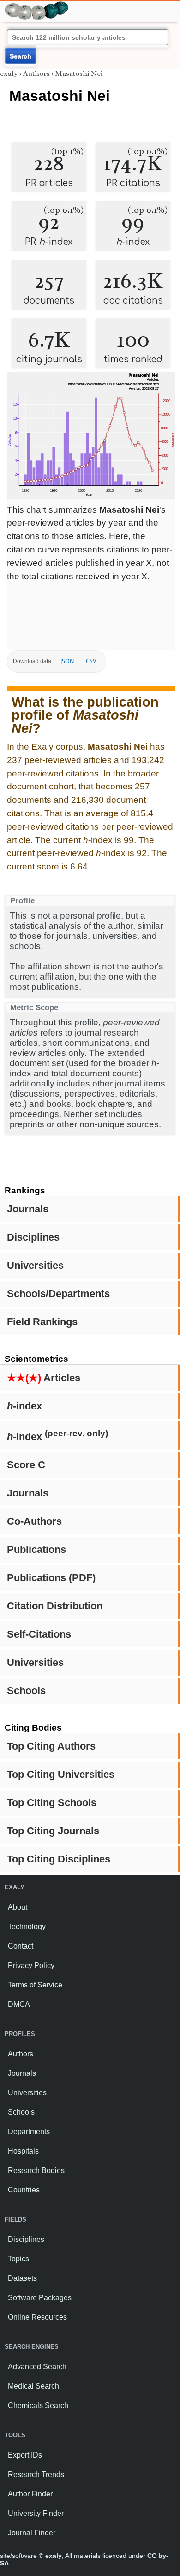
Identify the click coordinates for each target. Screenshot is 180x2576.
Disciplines (33, 1237)
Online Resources (37, 2317)
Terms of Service (35, 1985)
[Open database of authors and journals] (37, 5)
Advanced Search (37, 2367)
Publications (36, 1549)
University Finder (36, 2513)
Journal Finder (32, 2533)
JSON (67, 661)
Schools (26, 1691)
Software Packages (40, 2298)
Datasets (22, 2278)
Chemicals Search (38, 2405)
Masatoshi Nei (79, 74)
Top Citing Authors (51, 1746)
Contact (21, 1946)
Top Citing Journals (53, 1831)
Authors (36, 74)
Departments (29, 2132)
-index (24, 1406)
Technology (27, 1927)
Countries (24, 2190)
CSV (91, 661)
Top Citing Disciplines (59, 1859)
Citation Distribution (55, 1606)
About (18, 1907)
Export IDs (25, 2455)
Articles (44, 1378)
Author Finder (30, 2494)
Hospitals (23, 2151)
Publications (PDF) (51, 1578)
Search (21, 56)
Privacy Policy (31, 1965)
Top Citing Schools (52, 1803)
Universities (35, 1265)
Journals (28, 1209)
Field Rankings (42, 1322)
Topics (18, 2259)
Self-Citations (39, 1634)
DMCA (19, 2004)
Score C (26, 1465)
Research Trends (36, 2474)
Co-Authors (34, 1521)
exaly (9, 74)
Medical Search (33, 2386)
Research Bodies (36, 2170)
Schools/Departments (58, 1294)
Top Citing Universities (61, 1774)
